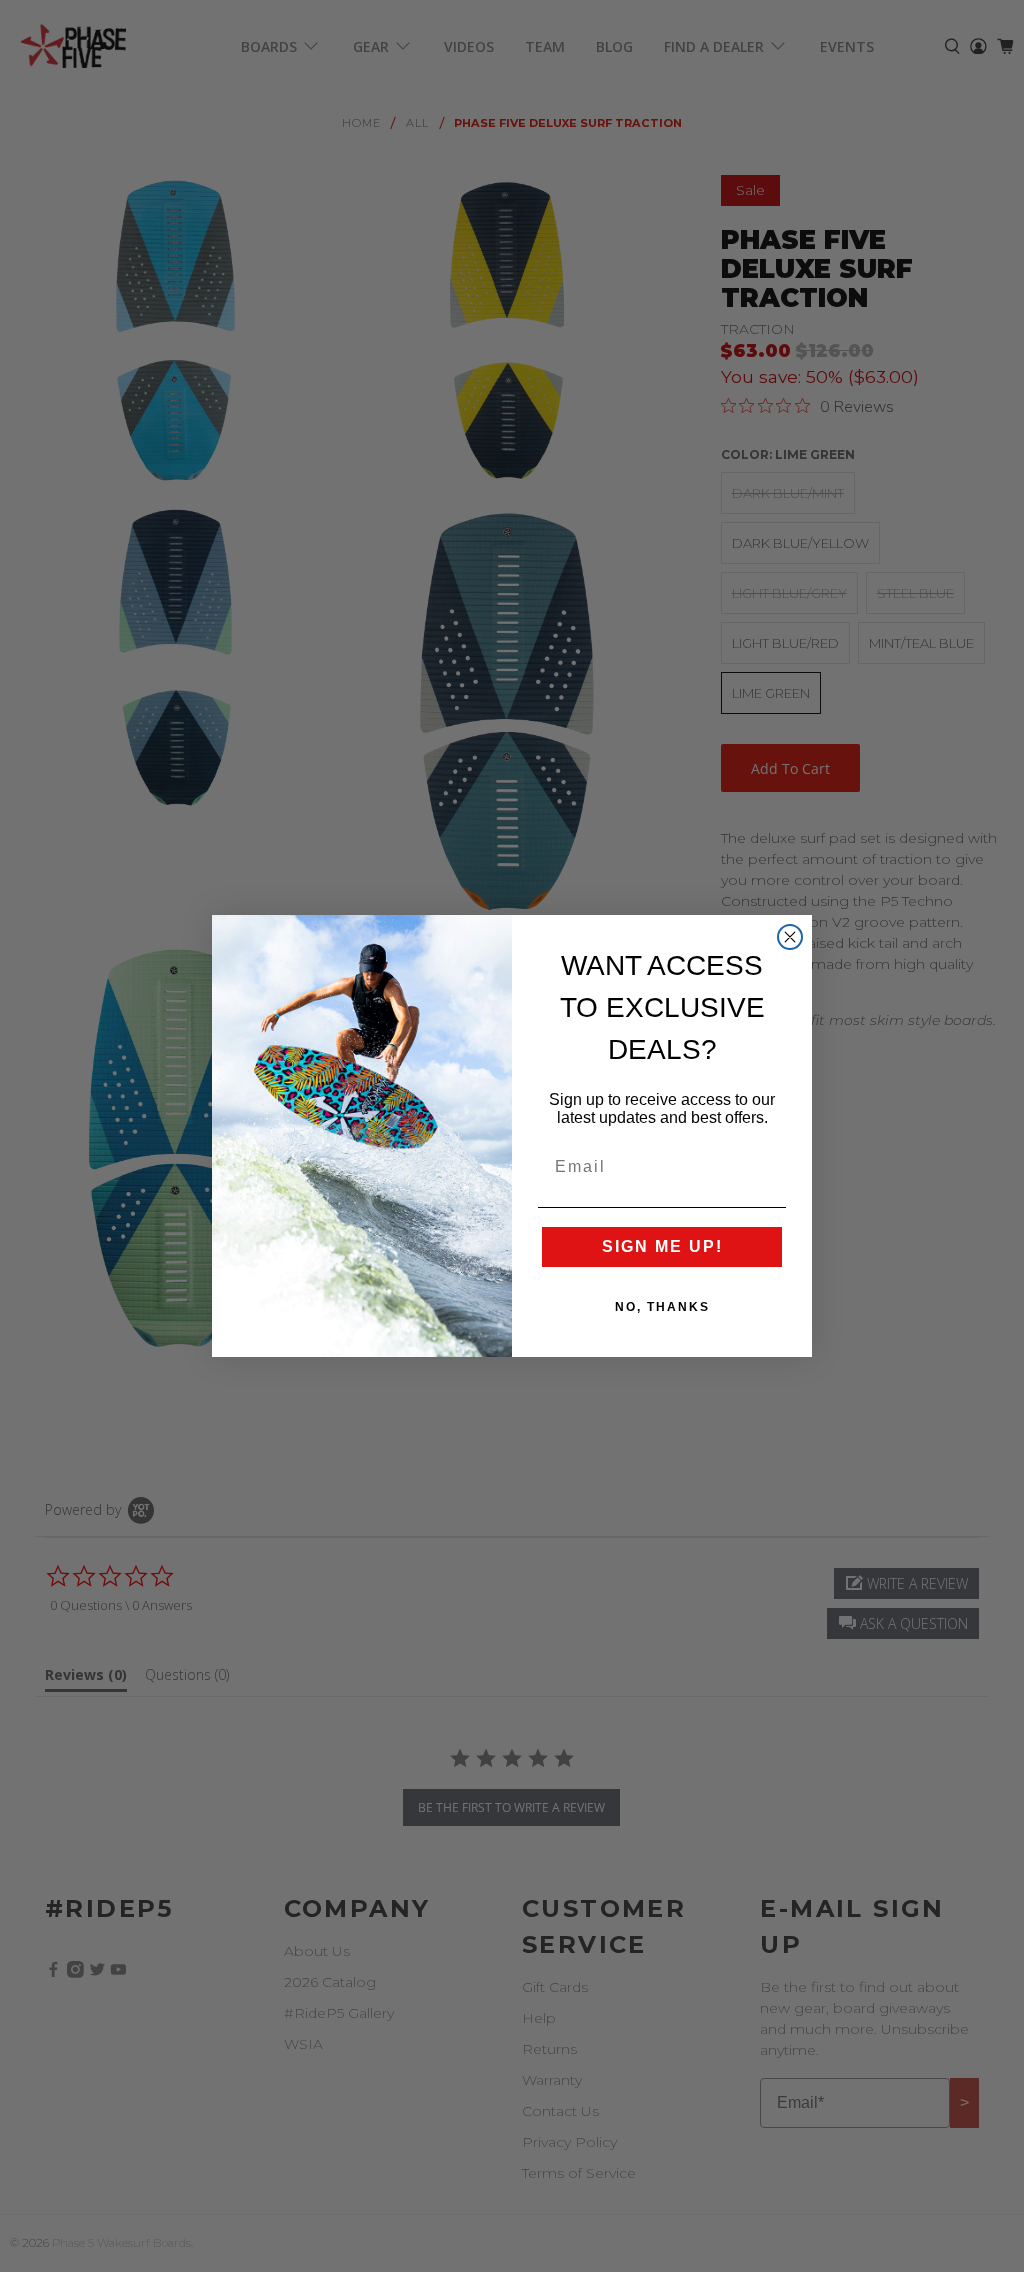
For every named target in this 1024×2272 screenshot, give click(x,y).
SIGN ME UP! (662, 1246)
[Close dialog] (790, 937)
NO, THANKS (662, 1307)
